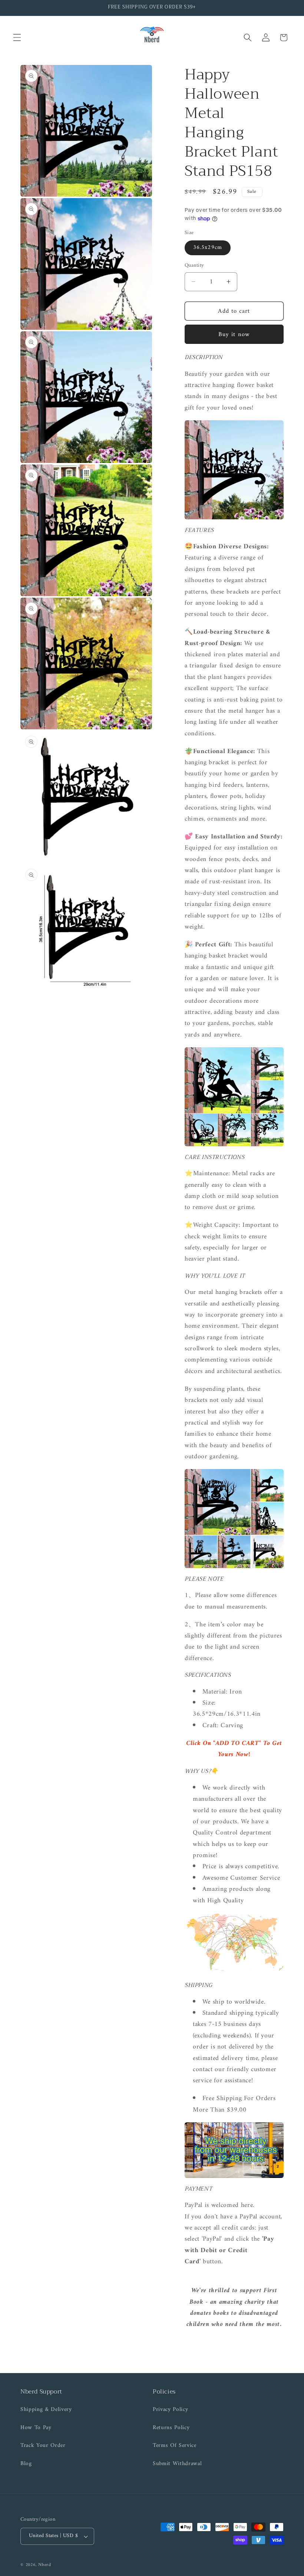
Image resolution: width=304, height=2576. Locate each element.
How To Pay (36, 2428)
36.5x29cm (208, 248)
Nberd (45, 2565)
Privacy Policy (170, 2410)
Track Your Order (43, 2446)
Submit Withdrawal (177, 2464)
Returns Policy (171, 2428)
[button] (17, 37)
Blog (26, 2464)
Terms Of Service (175, 2446)
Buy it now (234, 334)
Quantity (194, 266)
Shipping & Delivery (46, 2410)
